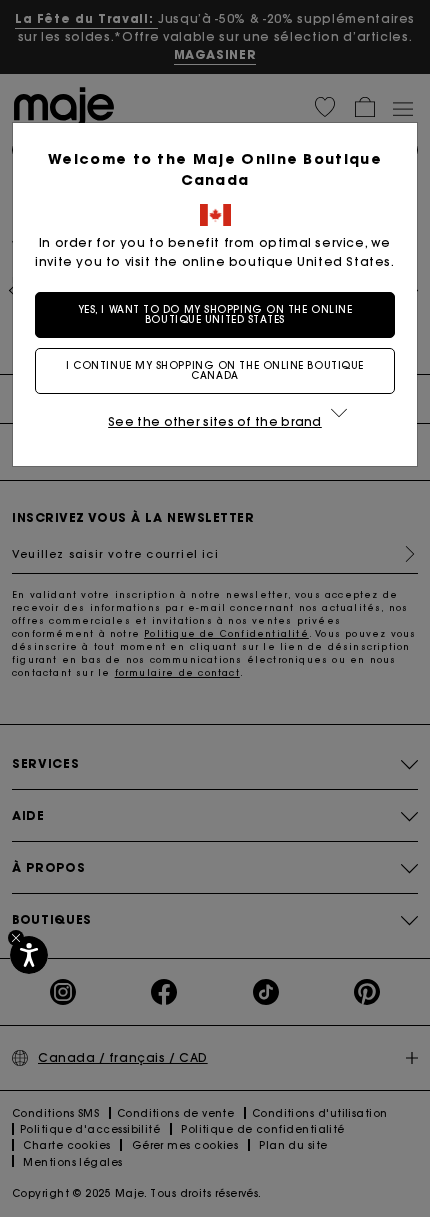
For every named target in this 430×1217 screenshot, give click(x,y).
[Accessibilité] (29, 955)
